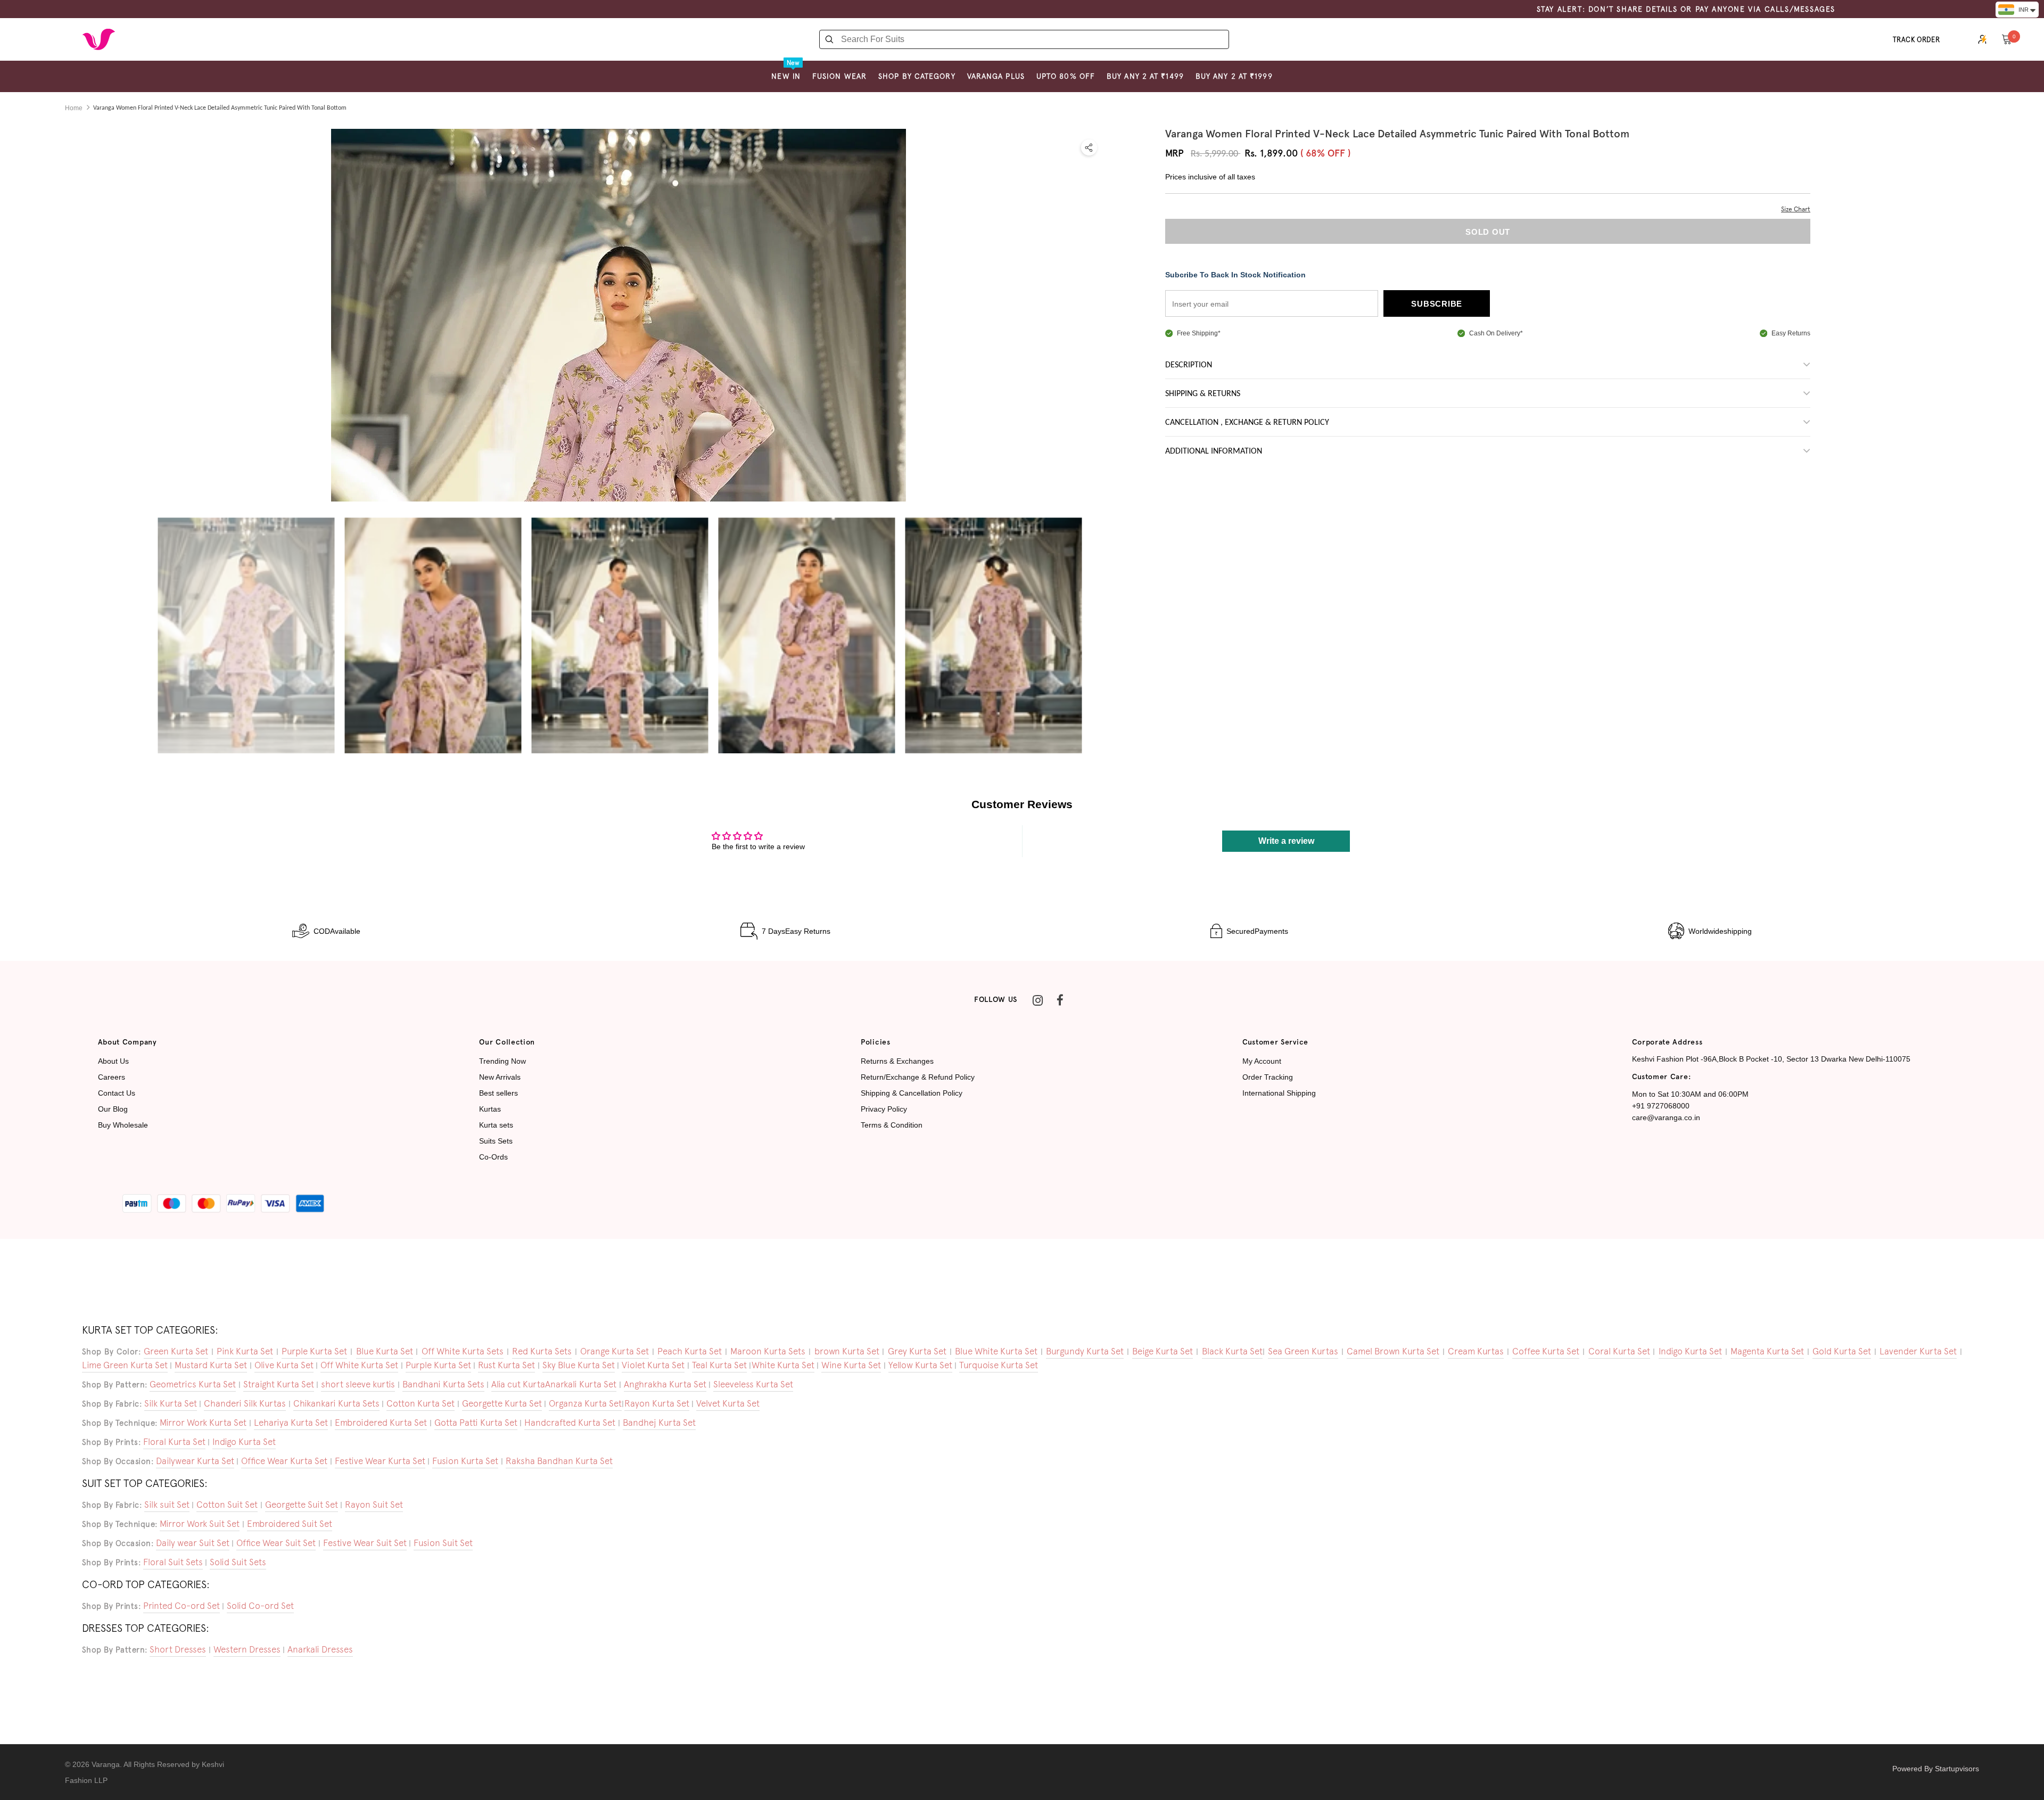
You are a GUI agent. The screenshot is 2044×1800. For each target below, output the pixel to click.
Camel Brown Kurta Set (1393, 1351)
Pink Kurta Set (245, 1351)
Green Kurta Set (176, 1351)
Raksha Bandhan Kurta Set (559, 1461)
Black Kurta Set (1232, 1351)
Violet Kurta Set (653, 1365)
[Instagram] (1037, 1000)
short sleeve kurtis (358, 1384)
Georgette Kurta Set (502, 1403)
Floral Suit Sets (173, 1562)
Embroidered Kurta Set (381, 1423)
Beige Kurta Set (1163, 1351)
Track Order (1917, 40)
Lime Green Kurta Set (125, 1365)
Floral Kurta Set (174, 1442)
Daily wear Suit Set (193, 1543)
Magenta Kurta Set (1767, 1351)
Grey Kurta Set (917, 1351)
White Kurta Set (783, 1365)
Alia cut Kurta (518, 1384)
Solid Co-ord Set (260, 1606)
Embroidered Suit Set (290, 1524)
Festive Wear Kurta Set (380, 1461)
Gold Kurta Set (1842, 1351)
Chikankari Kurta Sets (336, 1403)
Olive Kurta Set (284, 1365)
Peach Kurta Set (690, 1351)
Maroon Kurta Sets (768, 1351)
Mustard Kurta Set (211, 1365)
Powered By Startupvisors (1936, 1769)
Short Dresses (178, 1649)
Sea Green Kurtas (1303, 1351)
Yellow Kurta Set (920, 1365)
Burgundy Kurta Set (1085, 1351)
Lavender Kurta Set (1918, 1351)
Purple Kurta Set (314, 1351)
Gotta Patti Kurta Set (476, 1423)
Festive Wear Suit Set (365, 1543)
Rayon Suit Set (374, 1505)
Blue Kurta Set (385, 1351)
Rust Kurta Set (506, 1365)
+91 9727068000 (1661, 1106)
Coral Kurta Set (1619, 1351)
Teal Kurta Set (719, 1365)
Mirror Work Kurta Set (203, 1423)
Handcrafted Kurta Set (570, 1423)
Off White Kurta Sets (463, 1351)
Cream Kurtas (1476, 1351)
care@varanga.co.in (1666, 1117)
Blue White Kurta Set (996, 1351)
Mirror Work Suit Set (200, 1524)
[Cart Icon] (2007, 39)
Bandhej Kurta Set (659, 1423)
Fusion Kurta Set (465, 1461)
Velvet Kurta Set (728, 1403)
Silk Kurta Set (171, 1403)
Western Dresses (247, 1649)
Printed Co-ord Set (182, 1606)
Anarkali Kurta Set (581, 1384)
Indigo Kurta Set (1690, 1351)
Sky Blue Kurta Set (579, 1365)
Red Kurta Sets (542, 1351)
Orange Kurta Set (615, 1351)
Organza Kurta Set (585, 1403)
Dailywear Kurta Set (195, 1461)
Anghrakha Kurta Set (665, 1384)
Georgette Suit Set (302, 1505)
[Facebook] (1060, 1000)
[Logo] (98, 39)
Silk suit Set (167, 1505)
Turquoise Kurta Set (999, 1365)
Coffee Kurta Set (1546, 1351)
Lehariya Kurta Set (291, 1423)
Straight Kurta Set (279, 1384)
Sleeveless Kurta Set (753, 1384)
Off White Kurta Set (359, 1365)
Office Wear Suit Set (276, 1543)
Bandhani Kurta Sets (443, 1384)
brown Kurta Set (847, 1351)
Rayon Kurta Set (657, 1403)
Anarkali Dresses (320, 1649)
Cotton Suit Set (227, 1505)
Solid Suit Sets (238, 1562)
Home (74, 108)
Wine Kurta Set (851, 1365)
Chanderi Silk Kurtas (245, 1403)
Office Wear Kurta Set (284, 1461)
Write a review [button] (1286, 841)
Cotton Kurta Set (421, 1403)
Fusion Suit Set (443, 1543)
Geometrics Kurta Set (193, 1384)
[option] (246, 635)
